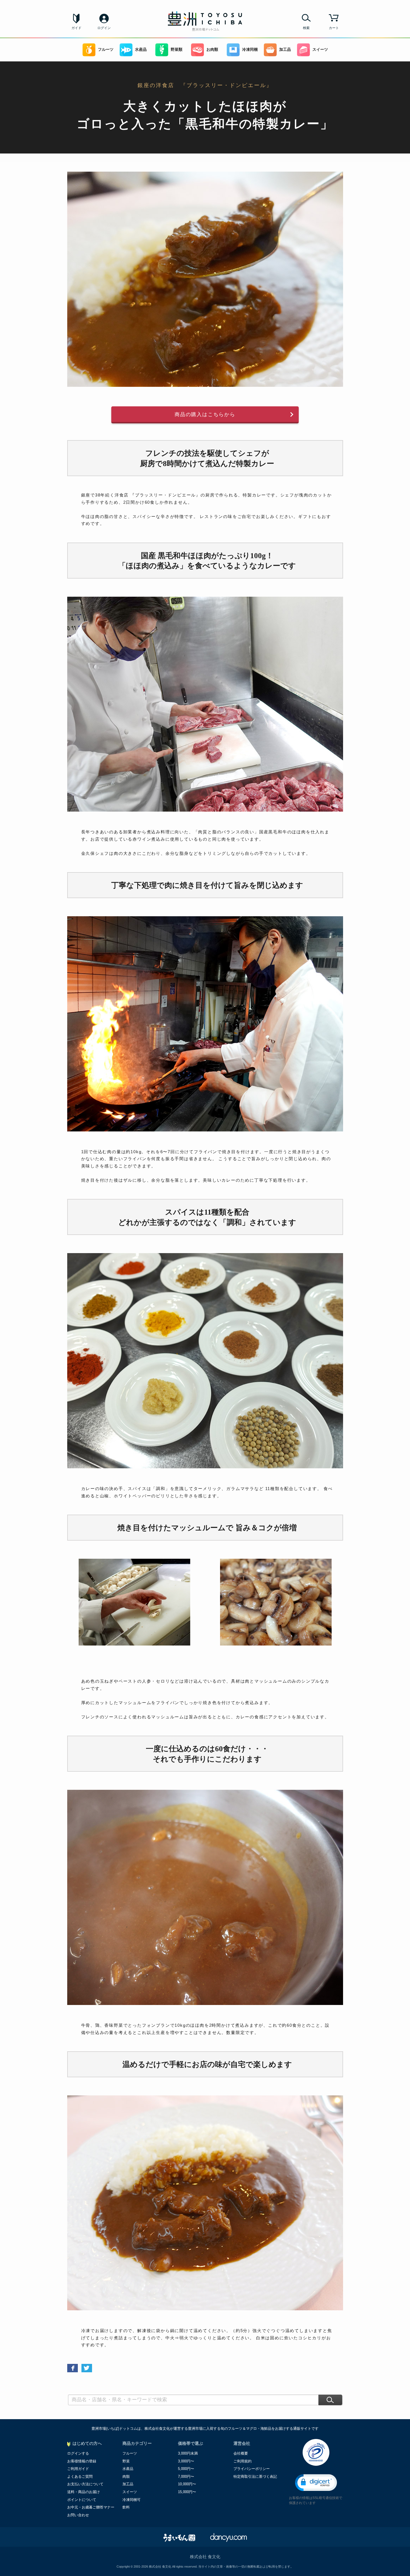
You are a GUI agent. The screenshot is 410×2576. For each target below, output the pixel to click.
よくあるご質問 (80, 2477)
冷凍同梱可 (132, 2500)
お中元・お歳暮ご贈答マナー (91, 2507)
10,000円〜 (187, 2484)
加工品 (285, 50)
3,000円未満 (188, 2453)
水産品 (141, 50)
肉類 (126, 2477)
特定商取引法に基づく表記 (255, 2477)
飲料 (126, 2507)
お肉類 (212, 50)
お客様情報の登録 (82, 2461)
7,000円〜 (186, 2477)
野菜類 (177, 50)
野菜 (126, 2461)
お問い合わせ (78, 2515)
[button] (316, 2483)
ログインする (78, 2453)
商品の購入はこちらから (205, 414)
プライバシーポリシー (252, 2469)
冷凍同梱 (250, 50)
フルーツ (106, 50)
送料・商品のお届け (84, 2492)
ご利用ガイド (78, 2469)
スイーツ (320, 50)
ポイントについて (82, 2500)
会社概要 (241, 2453)
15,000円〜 (187, 2492)
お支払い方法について (85, 2484)
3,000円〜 (186, 2461)
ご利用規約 (243, 2461)
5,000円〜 (186, 2469)
